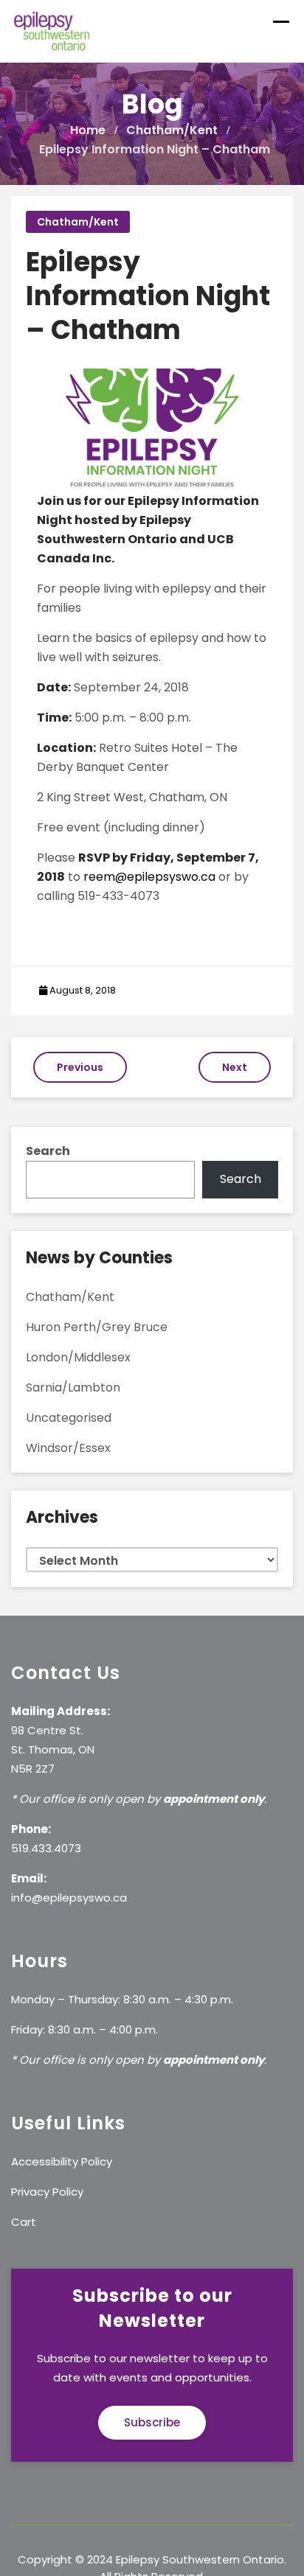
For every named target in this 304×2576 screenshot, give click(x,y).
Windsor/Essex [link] (68, 1448)
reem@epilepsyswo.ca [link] (149, 877)
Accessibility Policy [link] (62, 2161)
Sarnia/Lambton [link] (73, 1388)
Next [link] (235, 1067)
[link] (52, 31)
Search (48, 1151)
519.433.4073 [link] (46, 1848)
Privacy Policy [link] (47, 2192)
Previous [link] (80, 1067)
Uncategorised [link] (69, 1418)
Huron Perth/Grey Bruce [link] (97, 1327)
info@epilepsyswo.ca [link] (69, 1898)
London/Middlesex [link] (78, 1357)
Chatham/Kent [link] (78, 222)
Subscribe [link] (152, 2422)
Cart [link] (24, 2222)
